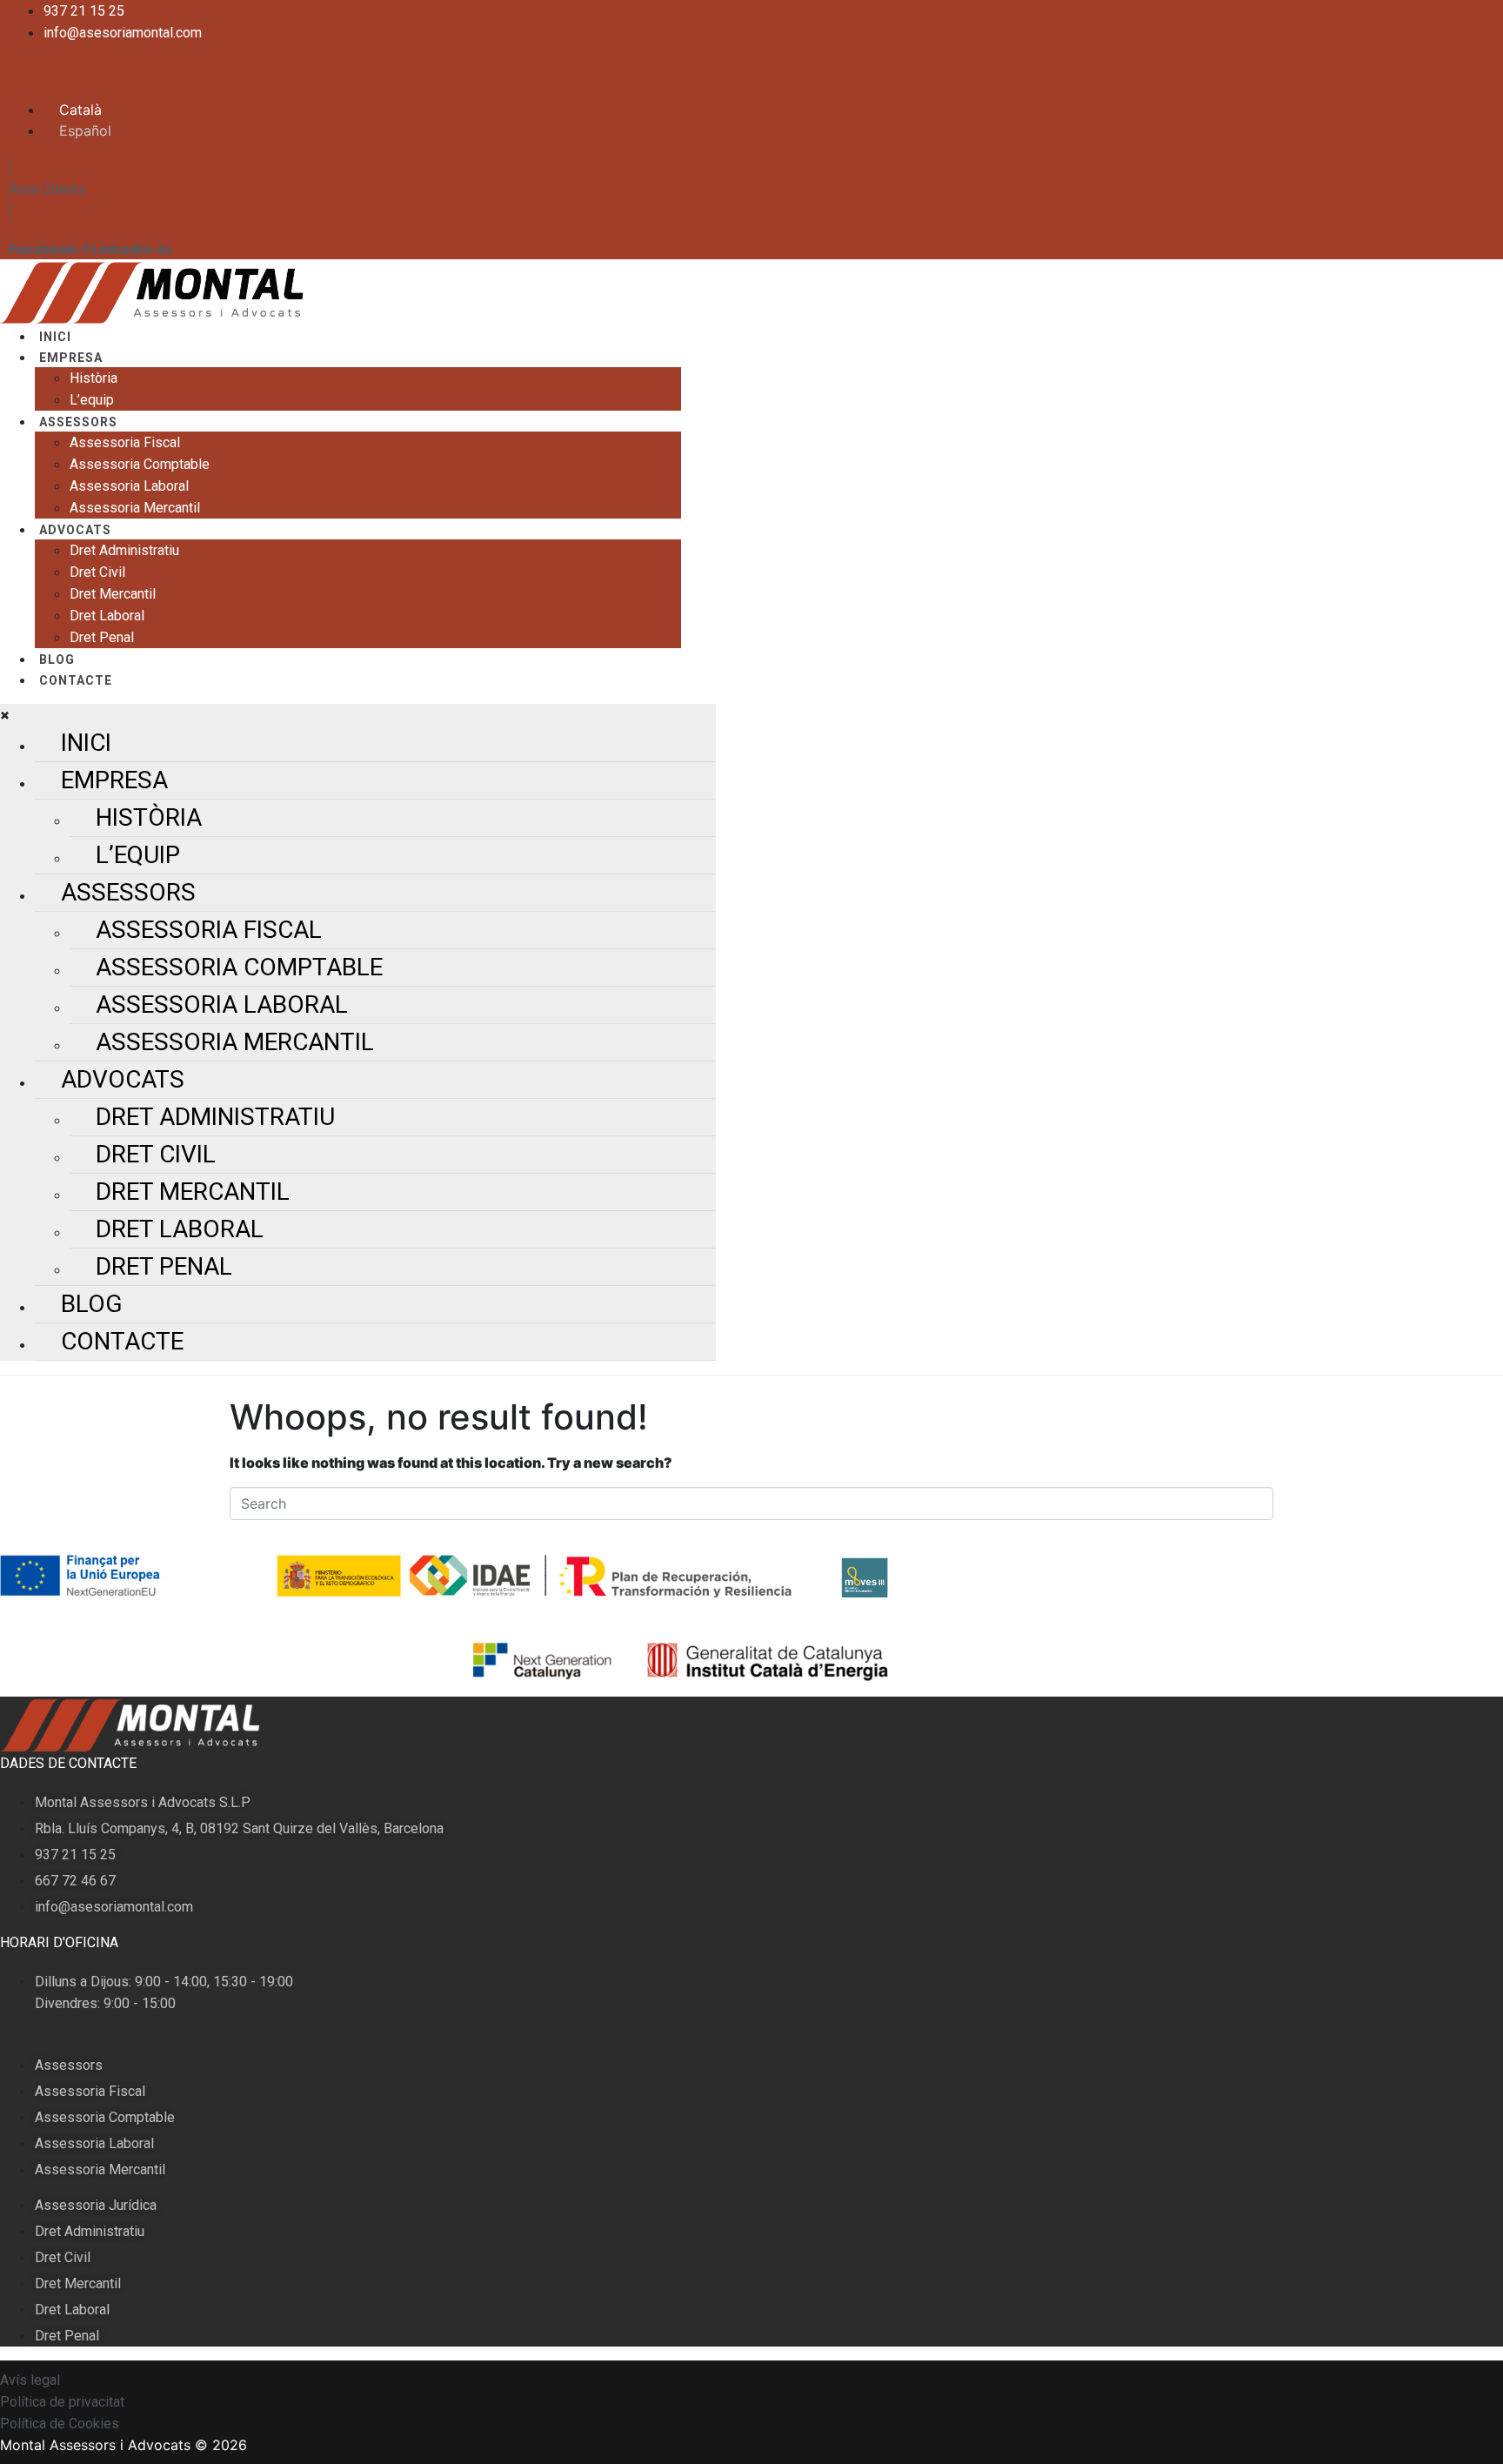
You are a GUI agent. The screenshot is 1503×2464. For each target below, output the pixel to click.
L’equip (92, 400)
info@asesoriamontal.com (123, 33)
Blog (57, 660)
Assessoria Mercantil (135, 508)
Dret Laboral (107, 616)
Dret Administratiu (124, 550)
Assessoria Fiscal (125, 442)
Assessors (78, 422)
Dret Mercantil (113, 594)
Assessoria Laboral (129, 486)
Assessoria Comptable (140, 464)
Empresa (71, 358)
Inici (55, 337)
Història (94, 378)
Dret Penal (102, 637)
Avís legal (30, 2380)
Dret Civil (97, 572)
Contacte (76, 680)
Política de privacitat (62, 2402)
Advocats (75, 530)
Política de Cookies (60, 2424)
